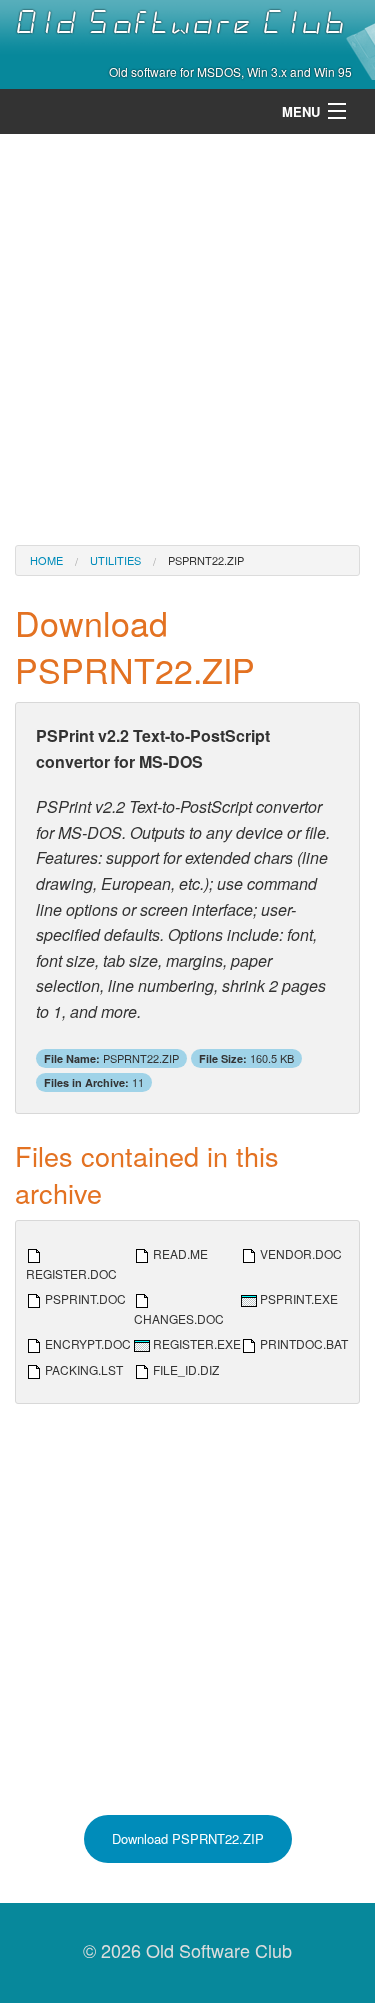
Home (46, 560)
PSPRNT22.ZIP (206, 560)
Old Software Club (180, 23)
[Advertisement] (187, 337)
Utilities (115, 560)
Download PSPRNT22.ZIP (188, 1838)
